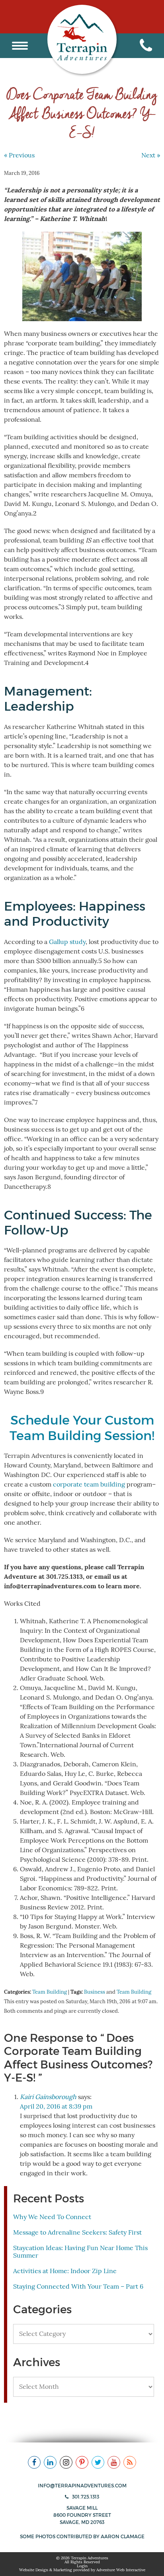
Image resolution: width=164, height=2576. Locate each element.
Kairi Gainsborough (48, 2097)
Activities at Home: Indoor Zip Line (65, 2271)
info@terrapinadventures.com (82, 2486)
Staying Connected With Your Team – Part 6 (78, 2287)
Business (95, 1992)
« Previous (19, 155)
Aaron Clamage (123, 2536)
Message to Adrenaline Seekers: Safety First (77, 2233)
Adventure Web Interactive (121, 2570)
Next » (151, 155)
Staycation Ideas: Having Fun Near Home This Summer (80, 2252)
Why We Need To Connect (52, 2217)
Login (82, 2566)
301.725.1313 (85, 2497)
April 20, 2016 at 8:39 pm (56, 2107)
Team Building (50, 1992)
